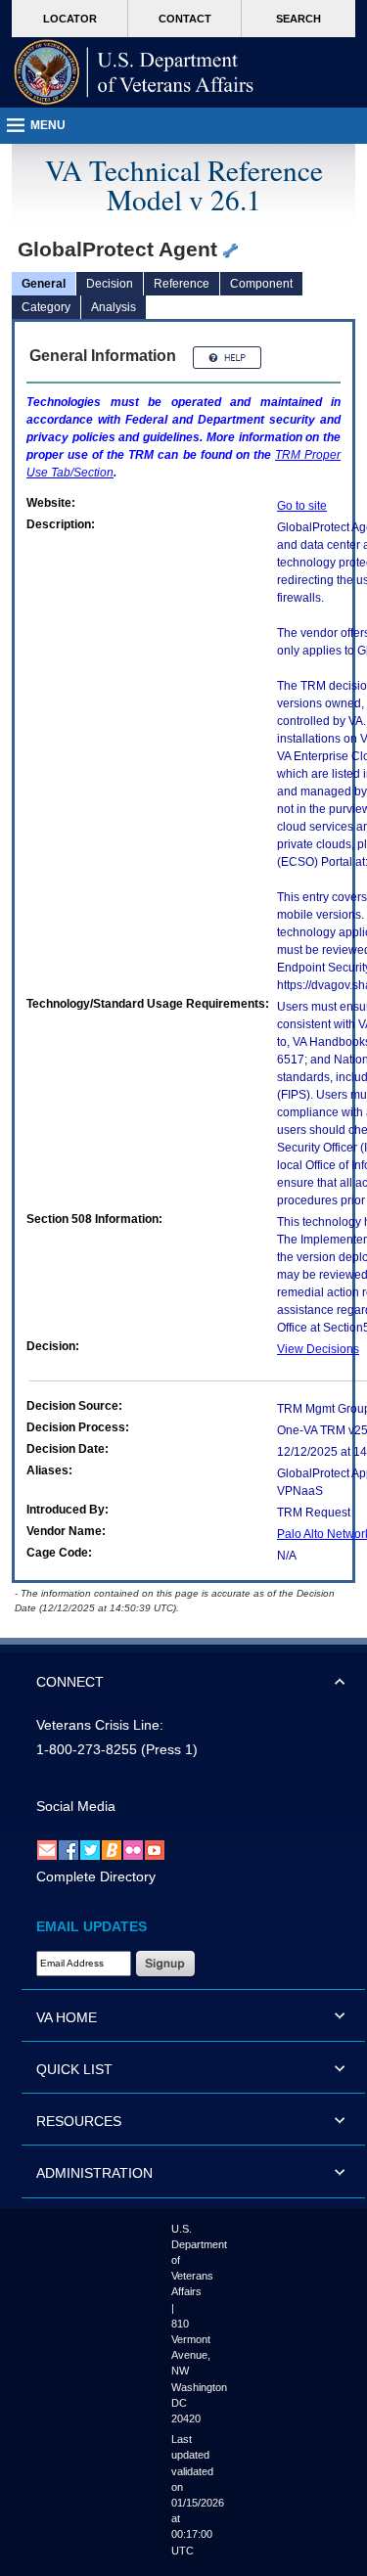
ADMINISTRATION (94, 2173)
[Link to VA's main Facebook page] (69, 1849)
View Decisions (318, 1349)
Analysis (114, 307)
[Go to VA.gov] (134, 72)
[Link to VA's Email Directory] (47, 1849)
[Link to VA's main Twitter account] (90, 1849)
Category (46, 307)
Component (261, 284)
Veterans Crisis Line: (100, 1725)
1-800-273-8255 (87, 1749)
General (44, 284)
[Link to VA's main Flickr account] (133, 1849)
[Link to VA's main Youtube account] (155, 1849)
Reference (182, 284)
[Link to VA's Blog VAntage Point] (112, 1849)
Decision (110, 284)
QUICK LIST (74, 2069)
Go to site (302, 506)
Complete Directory (96, 1876)
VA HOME (67, 2017)
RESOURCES (79, 2121)
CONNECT (70, 1682)
